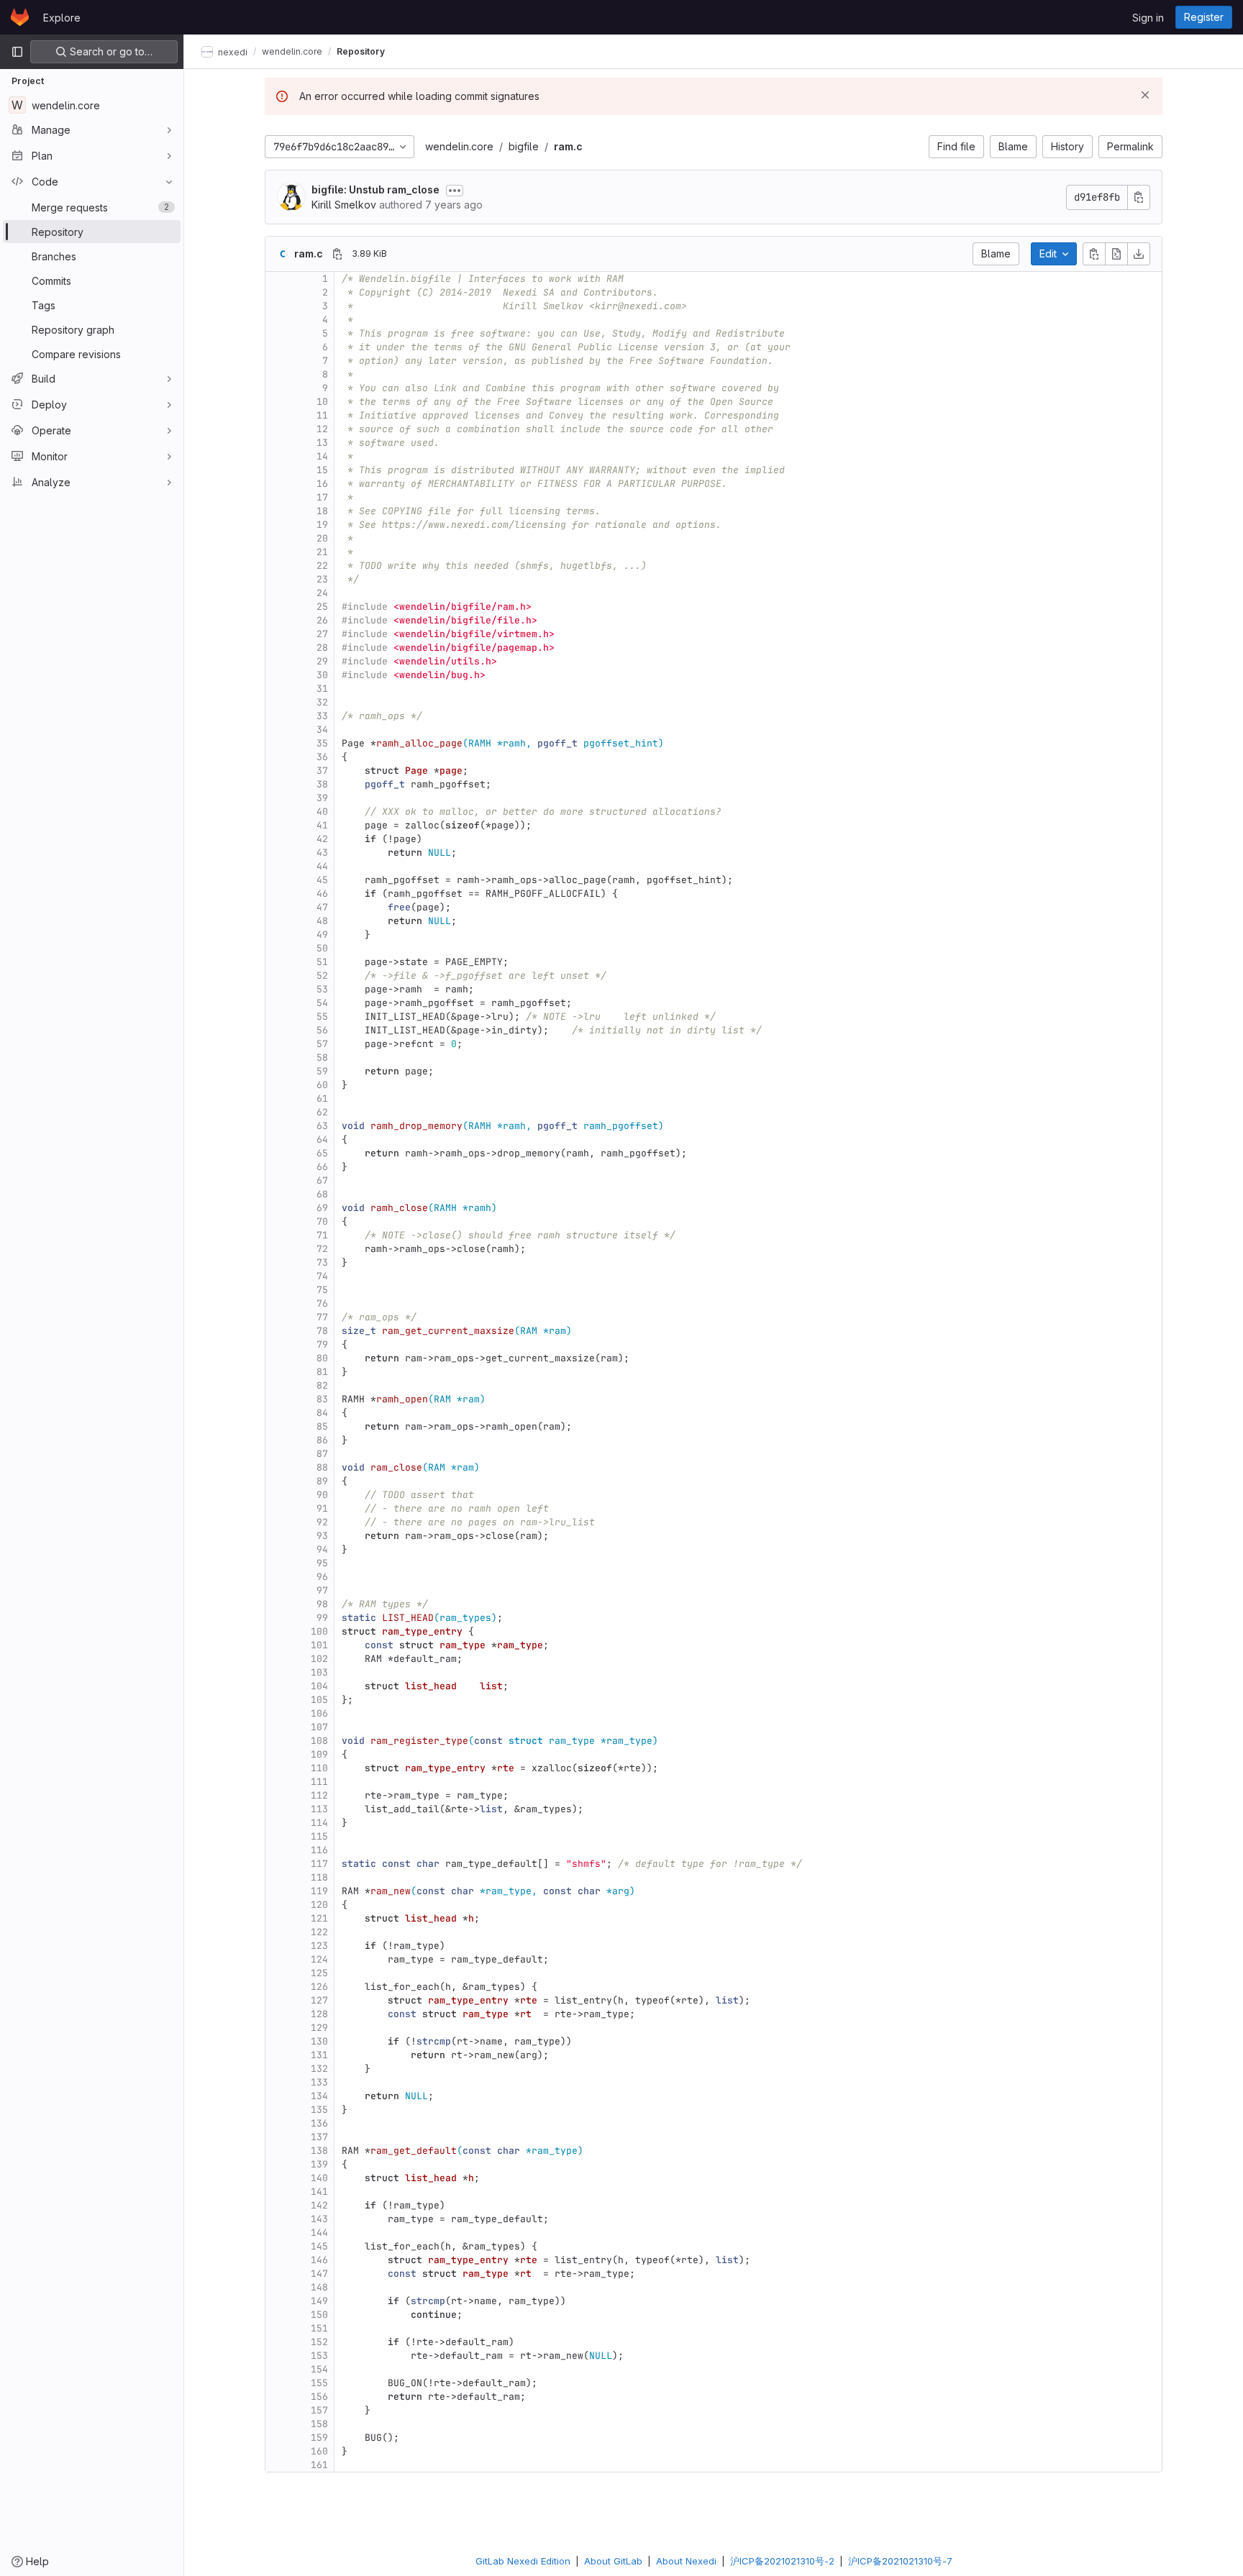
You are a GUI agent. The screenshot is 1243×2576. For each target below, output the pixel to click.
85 (322, 1426)
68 (322, 1194)
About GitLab (613, 2561)
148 (319, 2287)
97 (322, 1590)
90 (322, 1495)
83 (322, 1399)
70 (322, 1221)
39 (322, 798)
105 (319, 1700)
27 (322, 634)
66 (322, 1167)
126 (319, 1987)
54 (322, 1003)
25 (322, 607)
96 (322, 1577)
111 (319, 1782)
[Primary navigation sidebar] (17, 52)
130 (319, 2041)
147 (319, 2274)
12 (322, 429)
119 (319, 1891)
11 (322, 415)
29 (322, 661)
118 (319, 1877)
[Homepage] (20, 17)
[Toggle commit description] (455, 191)
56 (322, 1030)
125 (319, 1973)
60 (322, 1085)
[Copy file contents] (1094, 254)
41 (322, 825)
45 (322, 880)
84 (322, 1413)
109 (319, 1754)
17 (322, 497)
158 (319, 2424)
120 (319, 1905)
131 (319, 2055)
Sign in (1148, 18)
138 (319, 2151)
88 (322, 1467)
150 (319, 2315)
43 (322, 853)
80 (322, 1358)
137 (319, 2137)
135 (319, 2110)
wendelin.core (459, 146)
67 (322, 1180)
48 (322, 921)
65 (322, 1153)
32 (322, 702)
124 (319, 1959)
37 (322, 771)
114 (319, 1823)
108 (319, 1741)
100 (319, 1631)
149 (319, 2301)
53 (322, 989)
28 (322, 648)
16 (322, 484)
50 (322, 948)
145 (319, 2246)
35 (322, 743)
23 (322, 579)
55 (322, 1017)
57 (322, 1044)
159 (319, 2438)
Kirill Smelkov (344, 205)
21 (322, 552)
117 (319, 1864)
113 (319, 1809)
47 (322, 907)
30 (322, 675)
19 (322, 525)
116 (319, 1850)
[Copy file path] (337, 254)
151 (319, 2328)
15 (322, 470)
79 (322, 1344)
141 (319, 2192)
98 (322, 1604)
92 (322, 1522)
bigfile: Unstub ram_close (375, 189)
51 (322, 962)
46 (322, 894)
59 (322, 1071)
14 (322, 456)
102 (319, 1659)
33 (322, 716)
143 (319, 2219)
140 (319, 2178)
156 (319, 2397)
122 (319, 1932)
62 (322, 1112)
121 (319, 1918)
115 (319, 1836)
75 (322, 1290)
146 (319, 2260)
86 (322, 1440)
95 (322, 1563)
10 (322, 402)
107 (319, 1727)
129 (319, 2028)
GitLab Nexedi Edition (523, 2561)
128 (319, 2014)
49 (322, 935)
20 (322, 538)
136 (319, 2123)
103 (319, 1672)
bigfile (524, 146)
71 (322, 1235)
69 (322, 1208)
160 (319, 2451)
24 (322, 593)
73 (322, 1262)
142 (319, 2205)
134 (319, 2096)
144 (319, 2233)
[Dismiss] (1145, 95)
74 (322, 1276)
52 (322, 976)
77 (322, 1317)
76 (322, 1303)
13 (322, 443)
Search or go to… (110, 51)
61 (322, 1099)
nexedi (232, 51)
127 (319, 2000)
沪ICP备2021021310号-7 (900, 2561)
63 (322, 1126)
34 (322, 730)
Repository (361, 51)
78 (322, 1331)
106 (319, 1713)
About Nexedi (686, 2561)
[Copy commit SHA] (1139, 197)
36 (322, 757)
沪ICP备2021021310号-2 (782, 2561)
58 (322, 1058)
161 (319, 2465)
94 (322, 1549)
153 (319, 2356)
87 (322, 1454)
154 (319, 2369)
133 (319, 2082)
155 (319, 2383)
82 (322, 1385)
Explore (62, 18)
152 (319, 2342)
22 (322, 566)
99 (322, 1618)
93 (322, 1536)
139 (319, 2164)
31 (322, 689)
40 (322, 812)
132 (319, 2069)
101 (319, 1645)
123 (319, 1946)
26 (322, 620)
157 (319, 2410)
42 (322, 839)
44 (322, 866)
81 (322, 1372)
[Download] (1139, 254)
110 (319, 1768)
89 (322, 1481)
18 (322, 511)
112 (319, 1795)
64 (322, 1139)
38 (322, 784)
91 (322, 1508)
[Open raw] (1116, 254)
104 (319, 1686)
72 (322, 1249)
